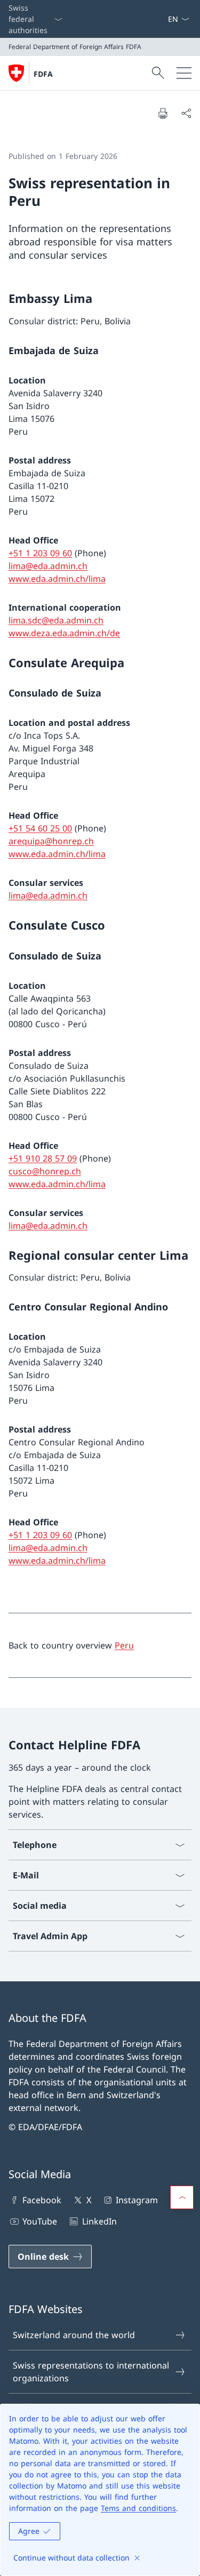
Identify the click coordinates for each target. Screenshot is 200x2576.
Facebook (42, 2200)
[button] (182, 2197)
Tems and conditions (138, 2508)
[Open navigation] (184, 73)
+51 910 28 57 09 (43, 1158)
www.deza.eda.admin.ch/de (64, 633)
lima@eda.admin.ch (48, 566)
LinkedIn (99, 2221)
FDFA (43, 74)
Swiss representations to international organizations (91, 2372)
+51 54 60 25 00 (40, 828)
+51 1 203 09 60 (40, 553)
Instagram (137, 2200)
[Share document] (186, 113)
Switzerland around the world (74, 2335)
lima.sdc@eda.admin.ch (56, 620)
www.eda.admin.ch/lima (57, 579)
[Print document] (163, 113)
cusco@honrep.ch (45, 1171)
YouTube (40, 2221)
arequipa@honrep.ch (51, 841)
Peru (124, 1645)
